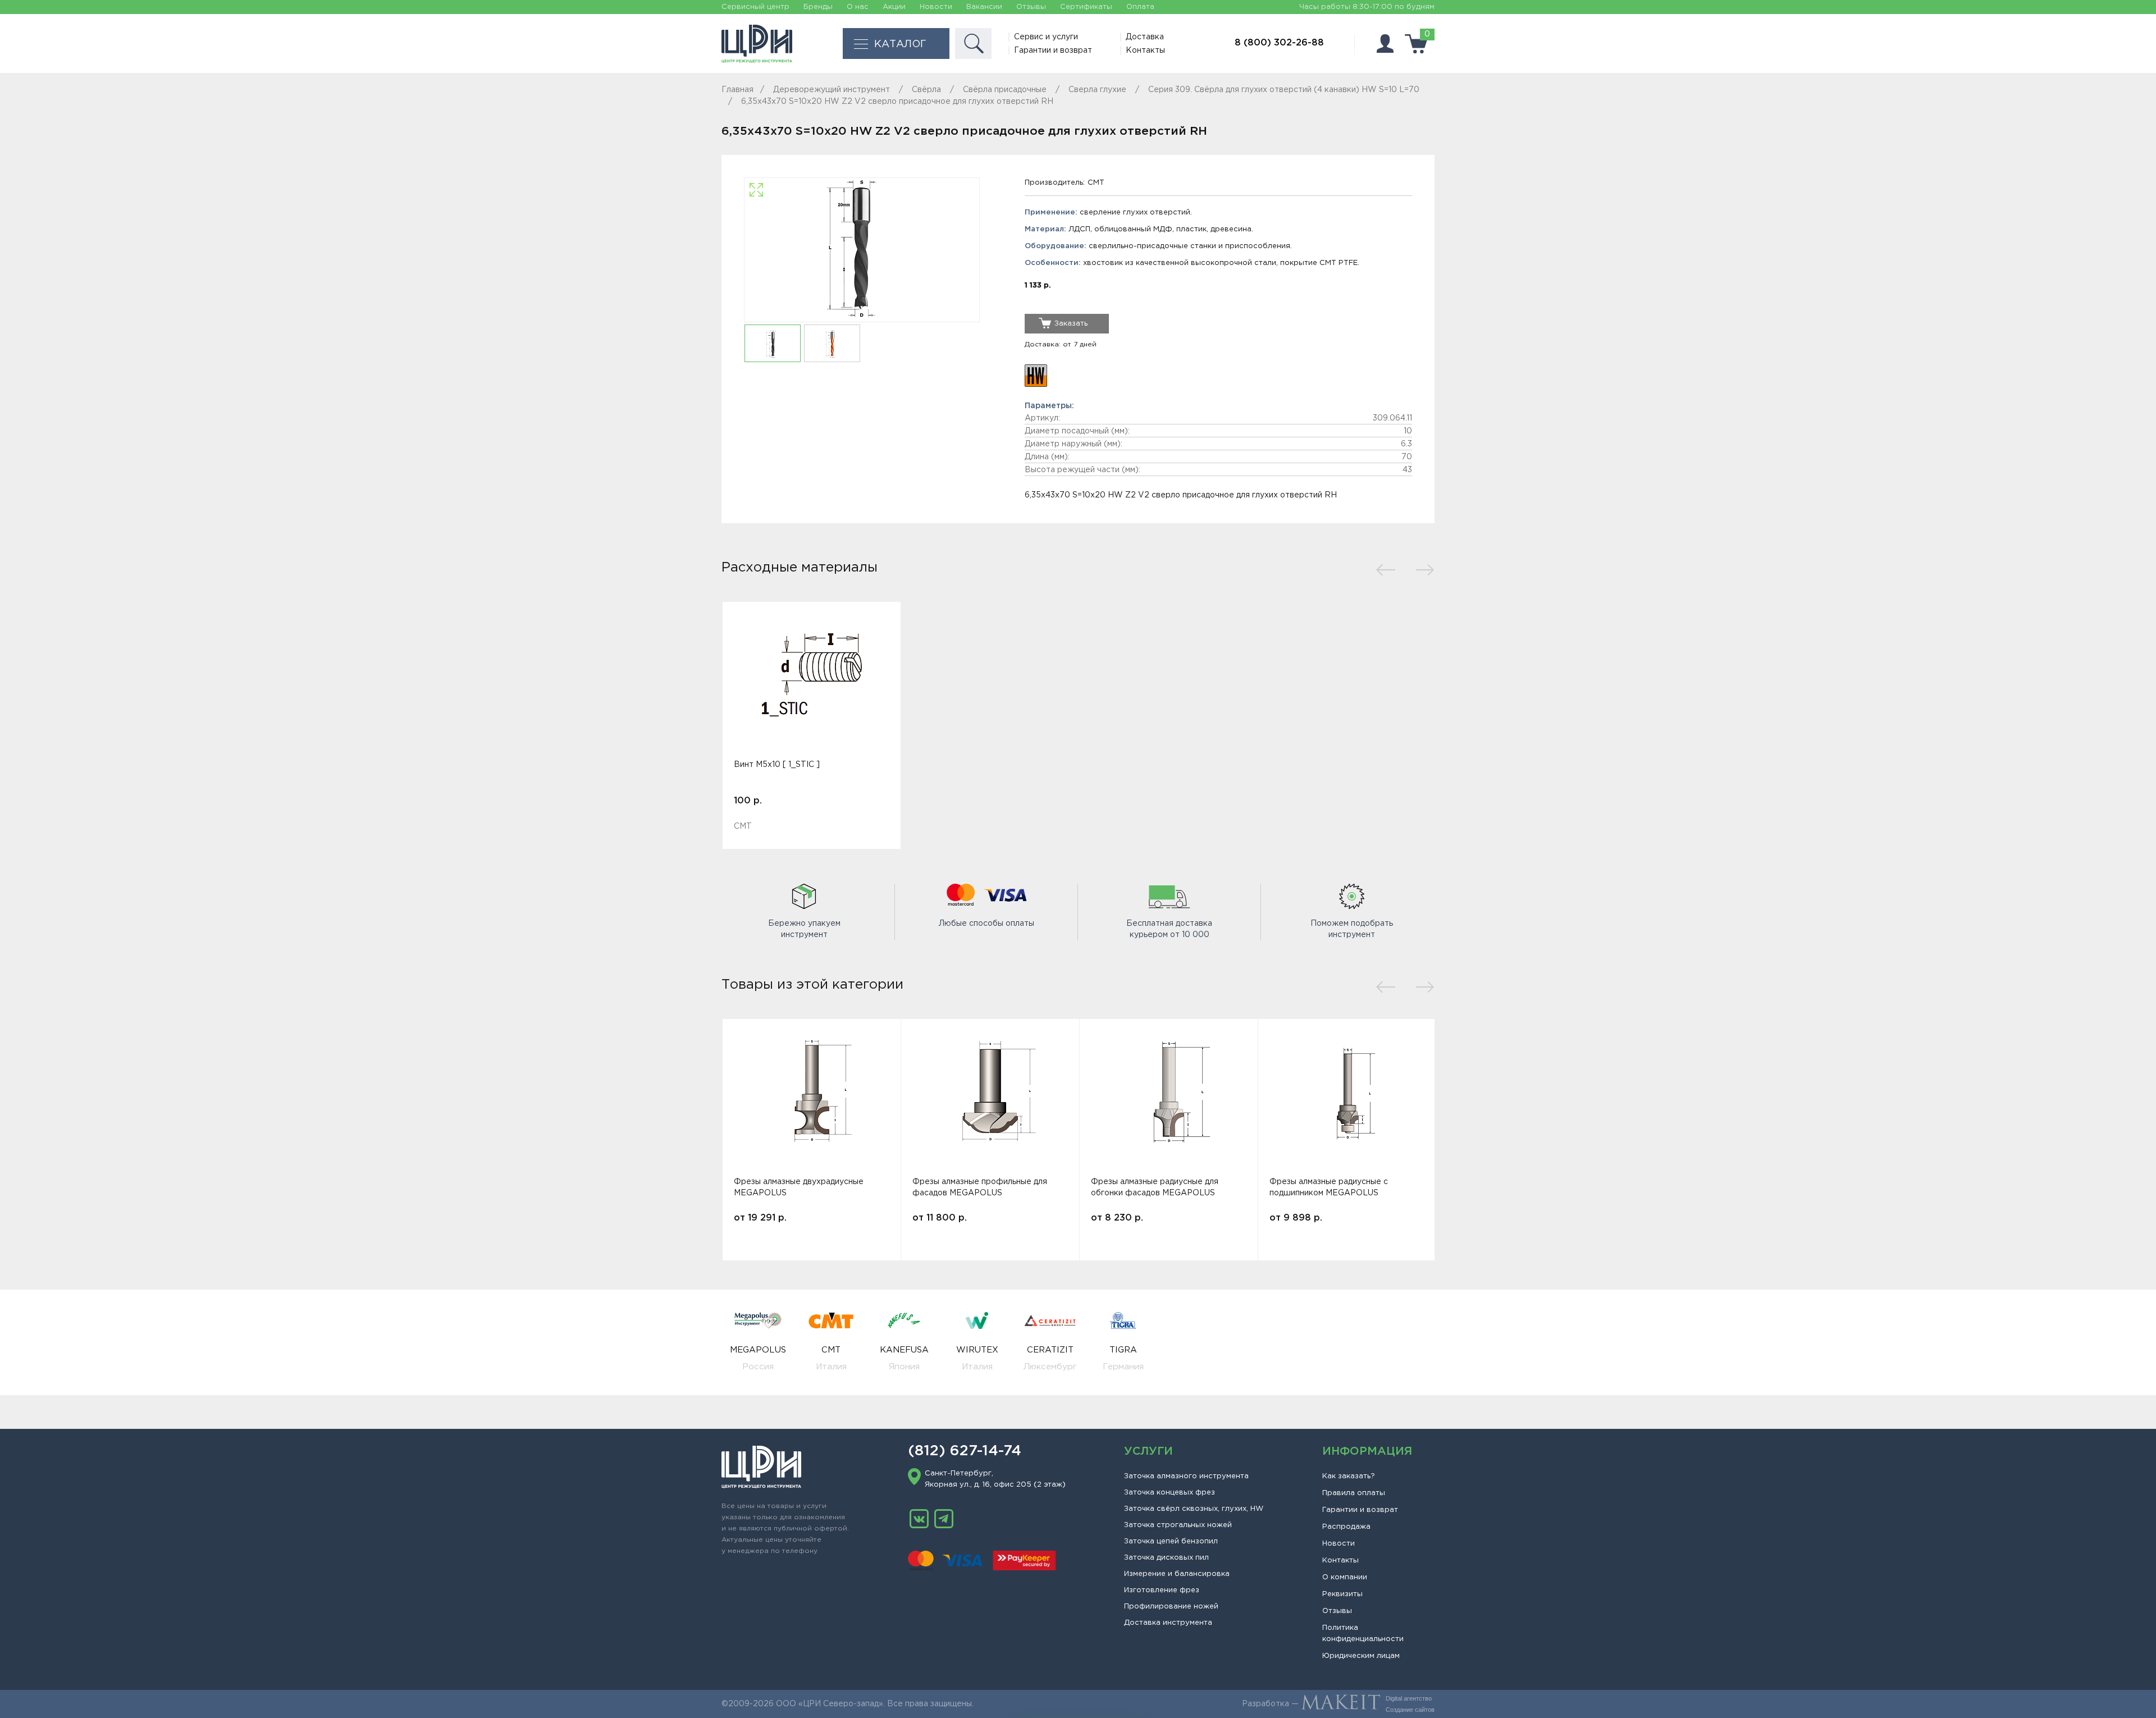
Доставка (1145, 37)
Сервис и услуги (1046, 37)
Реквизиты (1342, 1594)
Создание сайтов (1410, 1710)
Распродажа (1346, 1527)
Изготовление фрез (1162, 1590)
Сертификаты (1086, 7)
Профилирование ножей (1171, 1607)
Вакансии (984, 7)
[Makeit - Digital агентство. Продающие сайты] (1341, 1704)
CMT (1096, 183)
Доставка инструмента (1168, 1623)
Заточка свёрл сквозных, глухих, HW (1194, 1509)
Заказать (1071, 324)
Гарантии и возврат (1053, 51)
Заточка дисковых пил (1166, 1558)
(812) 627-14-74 (965, 1451)
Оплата (1140, 7)
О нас (858, 7)
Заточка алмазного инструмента (1186, 1476)
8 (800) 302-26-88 (1279, 43)
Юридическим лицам (1361, 1656)
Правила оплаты (1354, 1493)
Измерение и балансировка (1177, 1574)
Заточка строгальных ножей (1178, 1525)
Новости (936, 7)
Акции (894, 7)
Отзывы (1031, 7)
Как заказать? (1349, 1476)
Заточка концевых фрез (1170, 1493)
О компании (1345, 1577)
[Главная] (757, 44)
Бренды (818, 7)
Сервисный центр (755, 7)
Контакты (1145, 51)
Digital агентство (1409, 1698)
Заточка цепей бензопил (1171, 1541)
